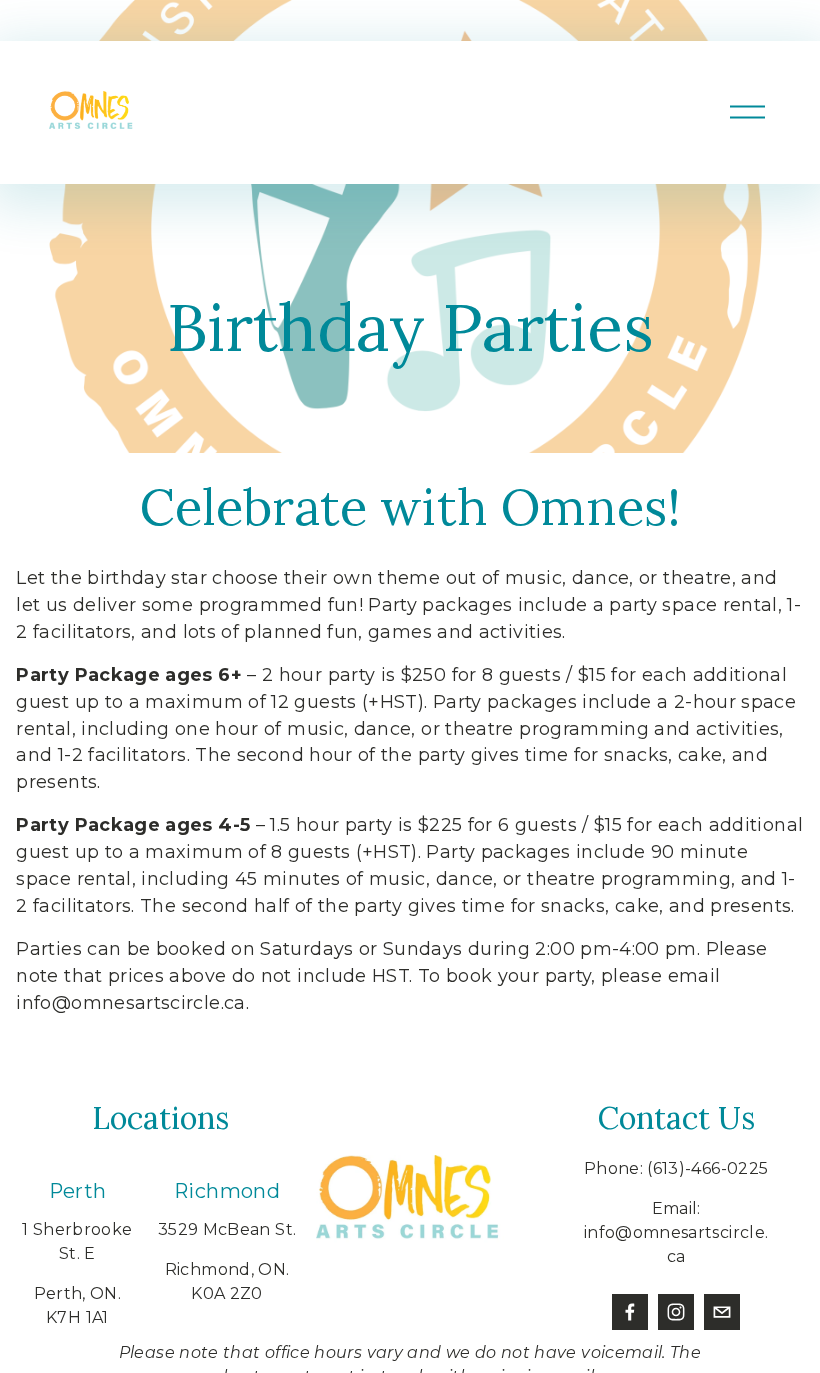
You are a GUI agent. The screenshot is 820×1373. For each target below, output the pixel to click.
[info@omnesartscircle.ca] (722, 1312)
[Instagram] (676, 1312)
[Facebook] (630, 1312)
